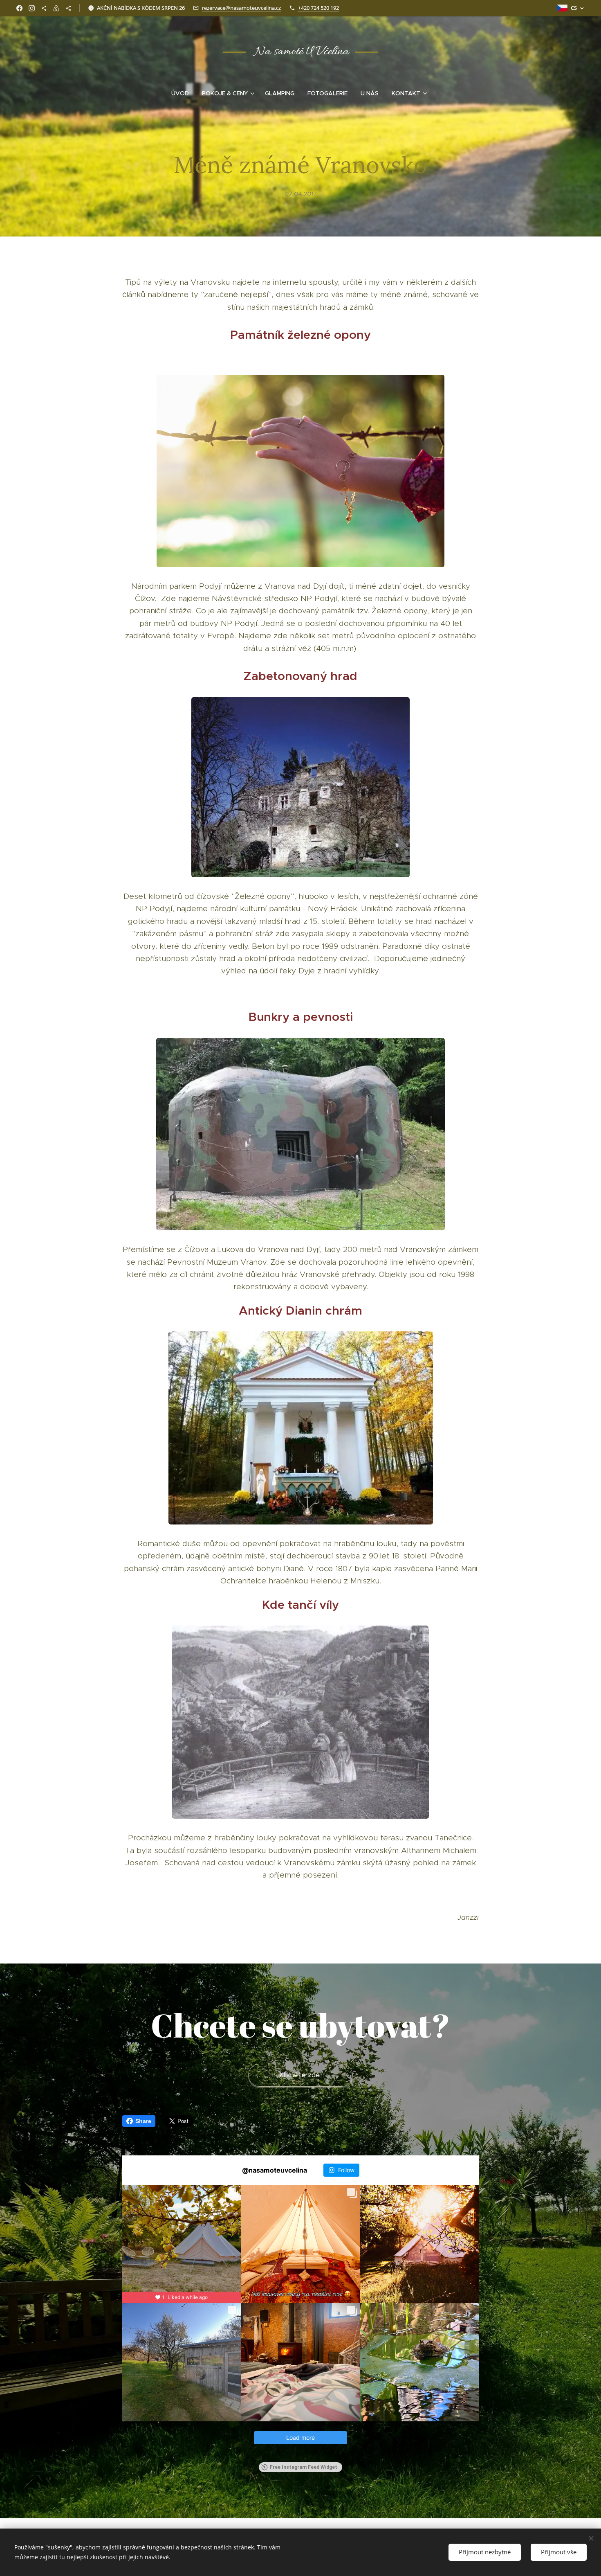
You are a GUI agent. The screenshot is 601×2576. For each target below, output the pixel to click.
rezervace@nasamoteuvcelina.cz (241, 8)
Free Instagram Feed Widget (304, 2467)
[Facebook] (19, 8)
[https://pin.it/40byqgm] (44, 8)
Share (143, 2121)
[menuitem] (183, 93)
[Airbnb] (56, 8)
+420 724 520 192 (318, 8)
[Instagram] (32, 8)
